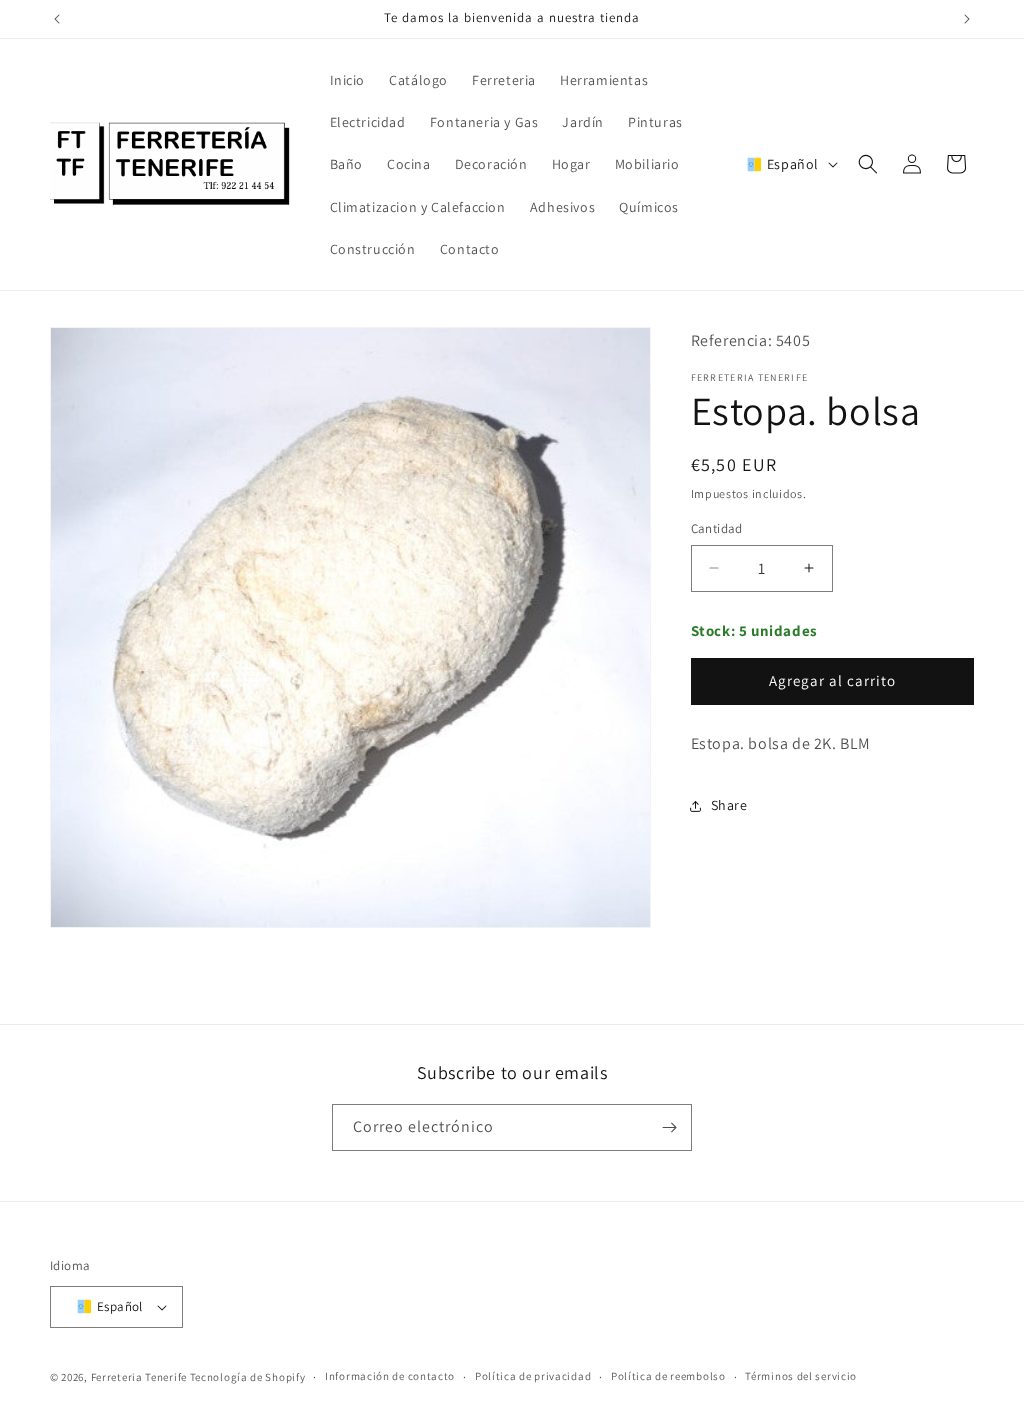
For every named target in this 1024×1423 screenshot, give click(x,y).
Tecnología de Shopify (248, 1377)
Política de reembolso (668, 1376)
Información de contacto (390, 1376)
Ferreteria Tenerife (139, 1377)
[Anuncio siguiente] (967, 19)
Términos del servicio (801, 1376)
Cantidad (717, 528)
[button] (868, 164)
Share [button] (729, 805)
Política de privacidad (533, 1376)
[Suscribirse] (669, 1127)
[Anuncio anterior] (57, 19)
